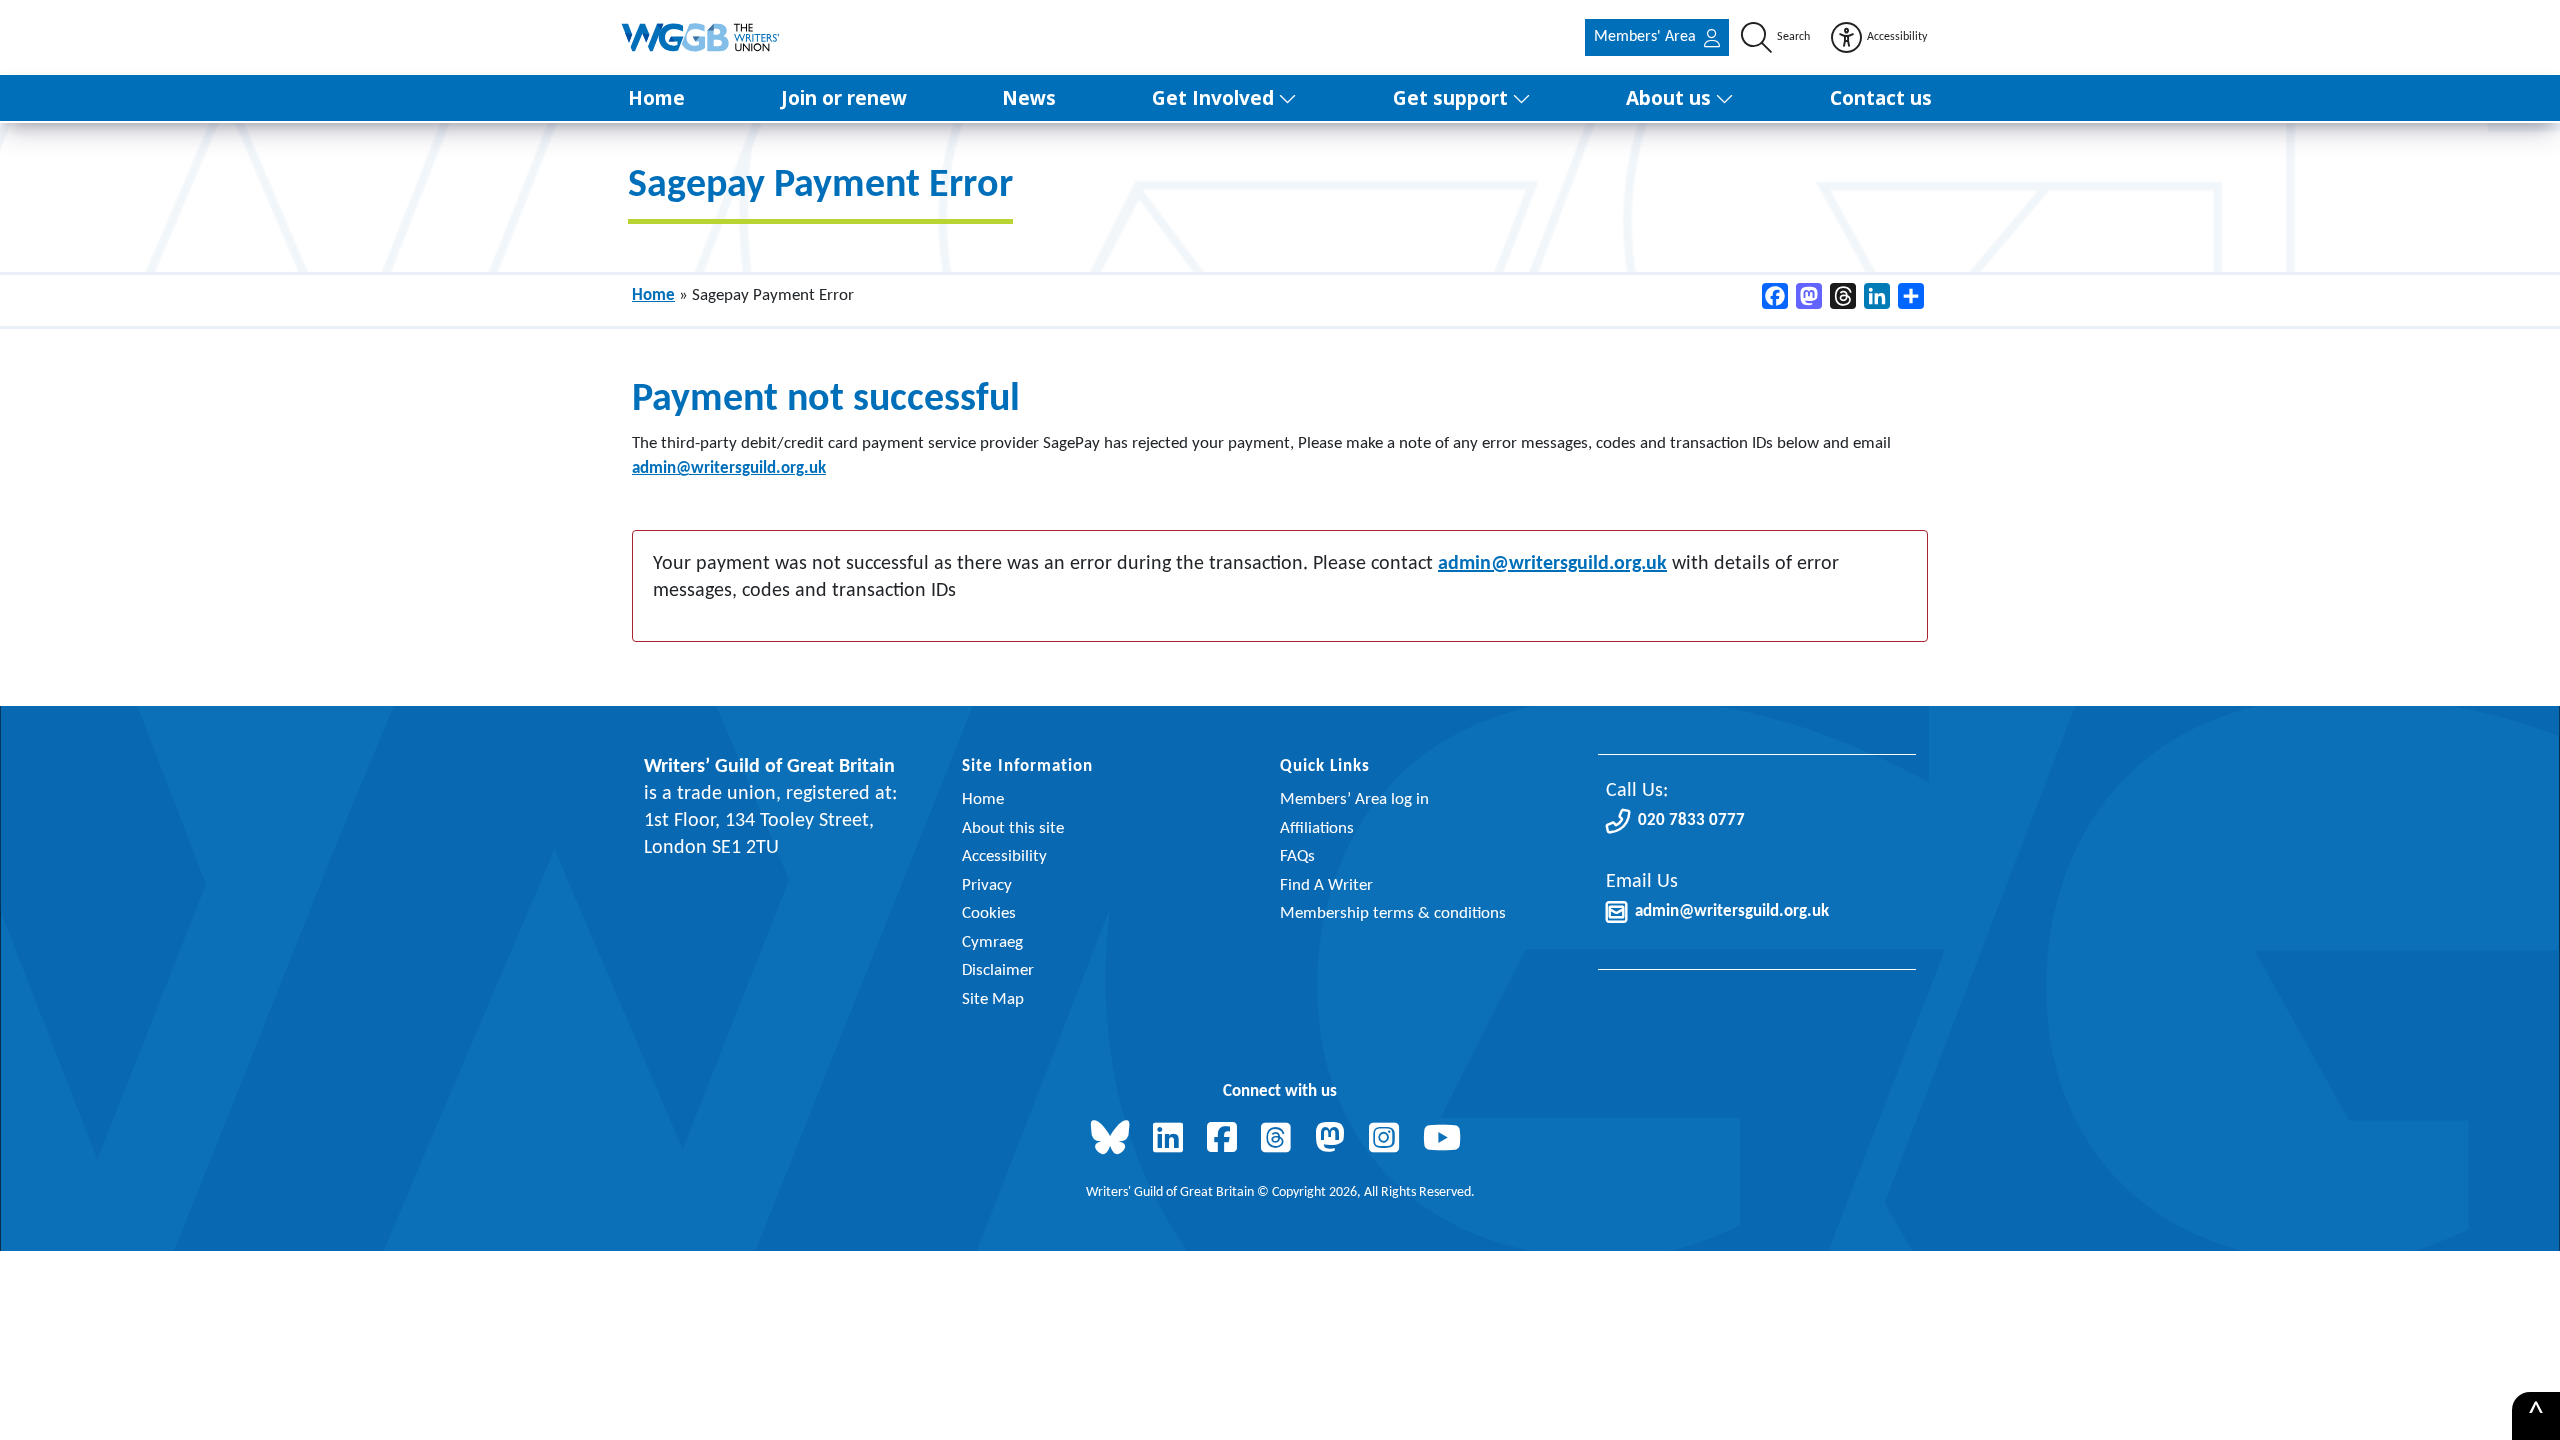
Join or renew (844, 98)
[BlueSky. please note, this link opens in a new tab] (1114, 1140)
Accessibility (1004, 856)
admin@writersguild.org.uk (729, 468)
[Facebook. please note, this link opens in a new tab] (1226, 1140)
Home (656, 98)
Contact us (1881, 98)
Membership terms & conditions (1393, 913)
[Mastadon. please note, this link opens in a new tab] (1334, 1140)
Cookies (989, 913)
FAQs (1297, 856)
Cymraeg (992, 942)
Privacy (987, 885)
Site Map (993, 999)
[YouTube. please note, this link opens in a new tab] (1446, 1140)
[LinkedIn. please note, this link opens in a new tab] (1172, 1140)
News (1029, 98)
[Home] (701, 37)
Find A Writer (1326, 885)
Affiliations (1317, 828)
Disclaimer (998, 970)
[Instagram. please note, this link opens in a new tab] (1388, 1140)
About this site (1013, 828)
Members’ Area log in (1354, 799)
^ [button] (2536, 1416)
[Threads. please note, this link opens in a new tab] (1280, 1140)
